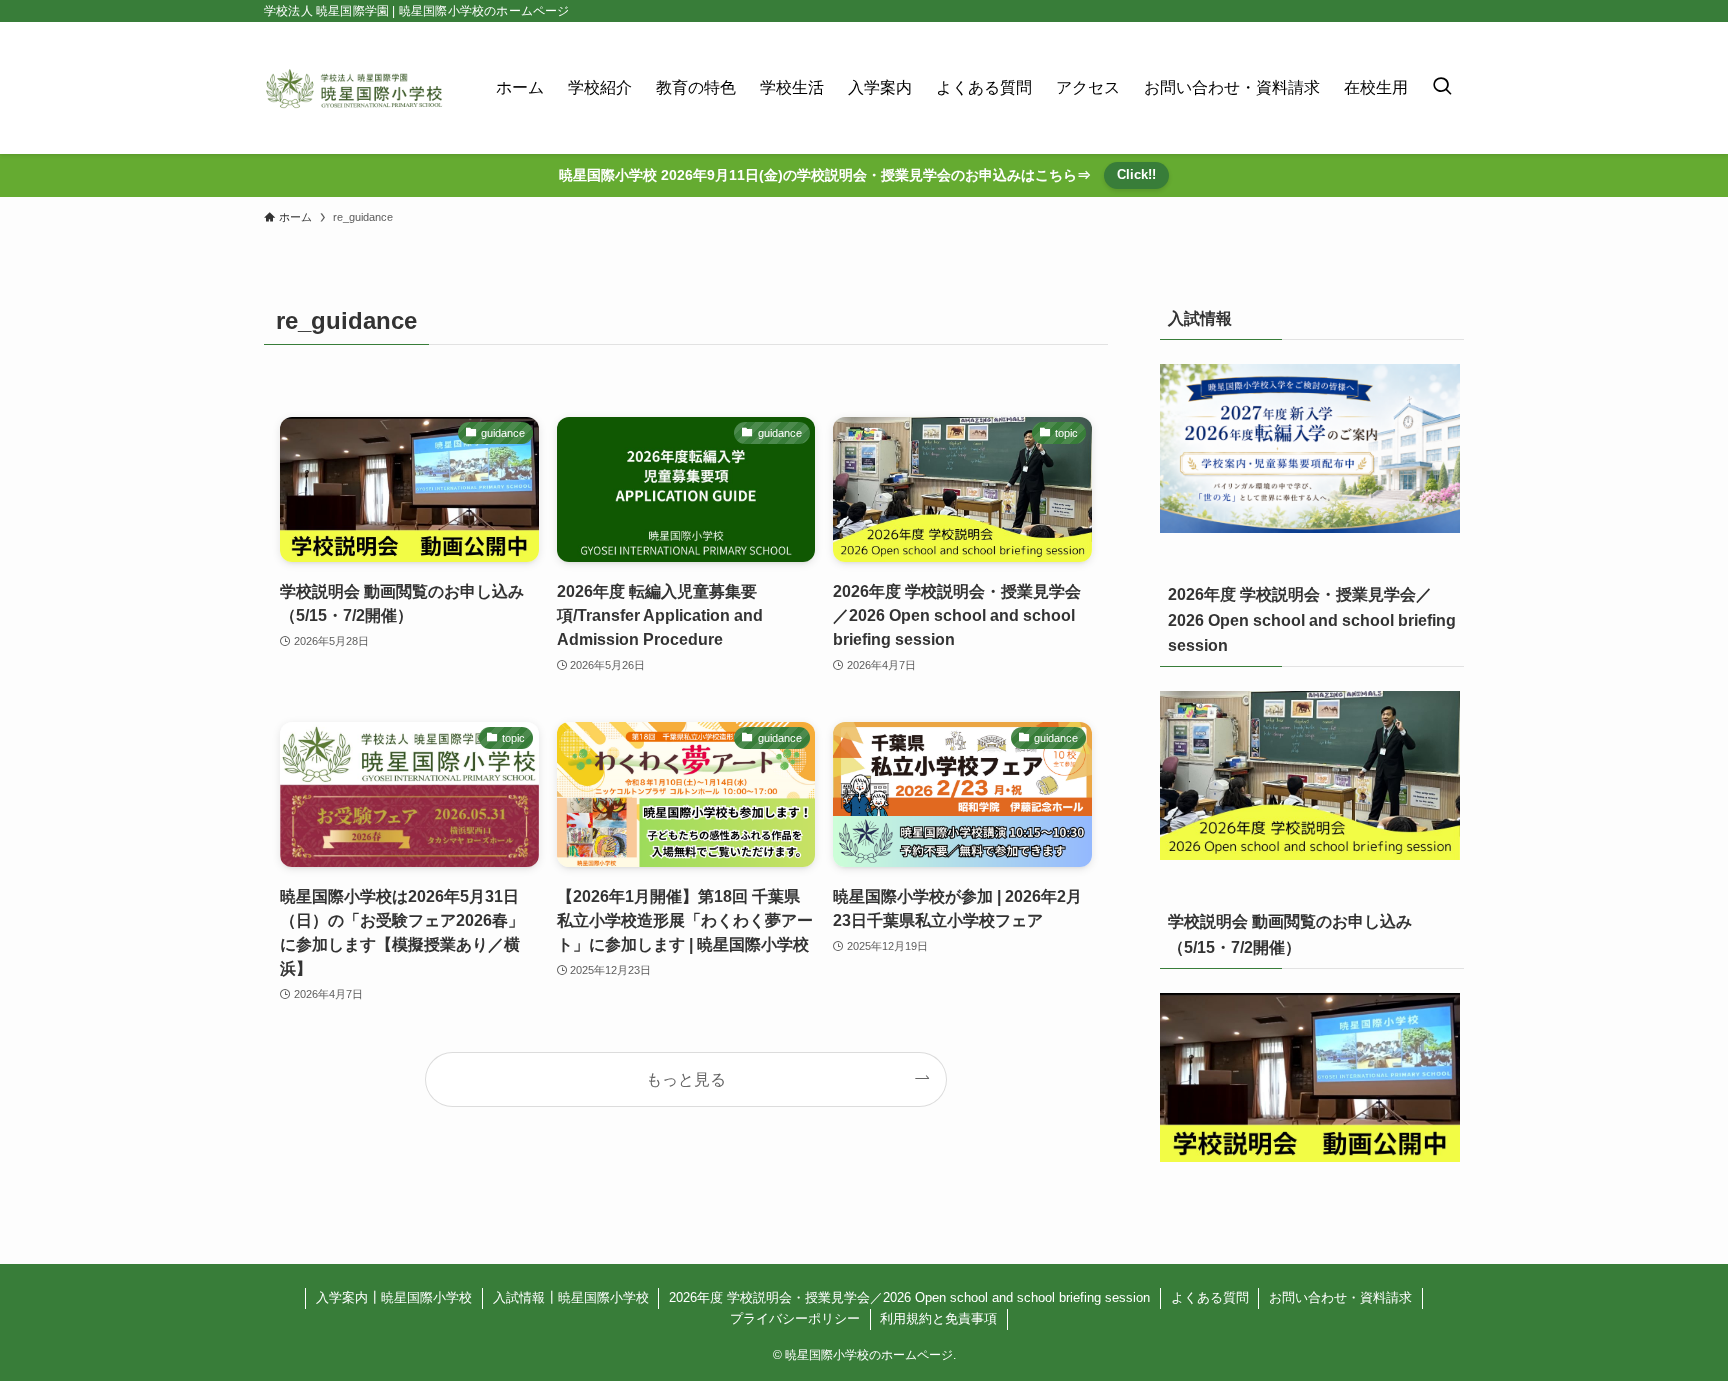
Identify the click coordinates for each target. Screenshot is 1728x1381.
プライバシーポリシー (795, 1318)
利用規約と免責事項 (938, 1318)
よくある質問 (1210, 1297)
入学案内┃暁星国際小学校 (394, 1297)
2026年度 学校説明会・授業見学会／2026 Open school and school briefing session (909, 1297)
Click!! (1136, 174)
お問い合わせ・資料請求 (1340, 1297)
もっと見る (686, 1079)
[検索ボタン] (1442, 88)
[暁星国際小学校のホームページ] (354, 88)
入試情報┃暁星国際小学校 (571, 1297)
